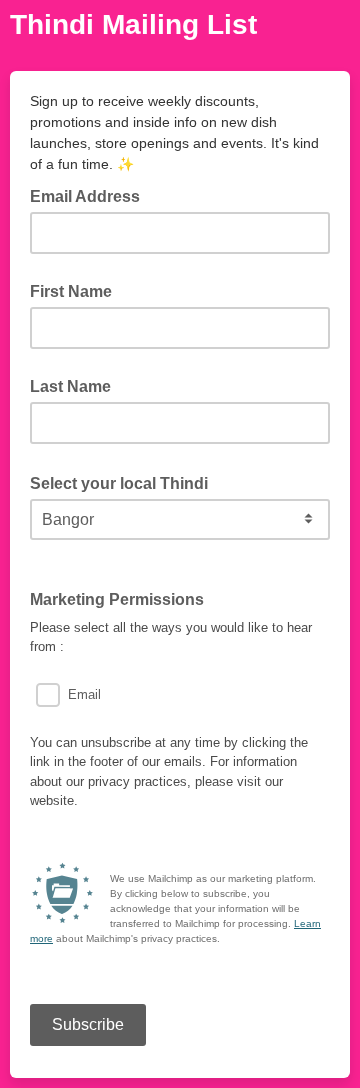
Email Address (91, 195)
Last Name (70, 386)
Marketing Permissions (117, 599)
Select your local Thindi (125, 482)
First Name (71, 291)
